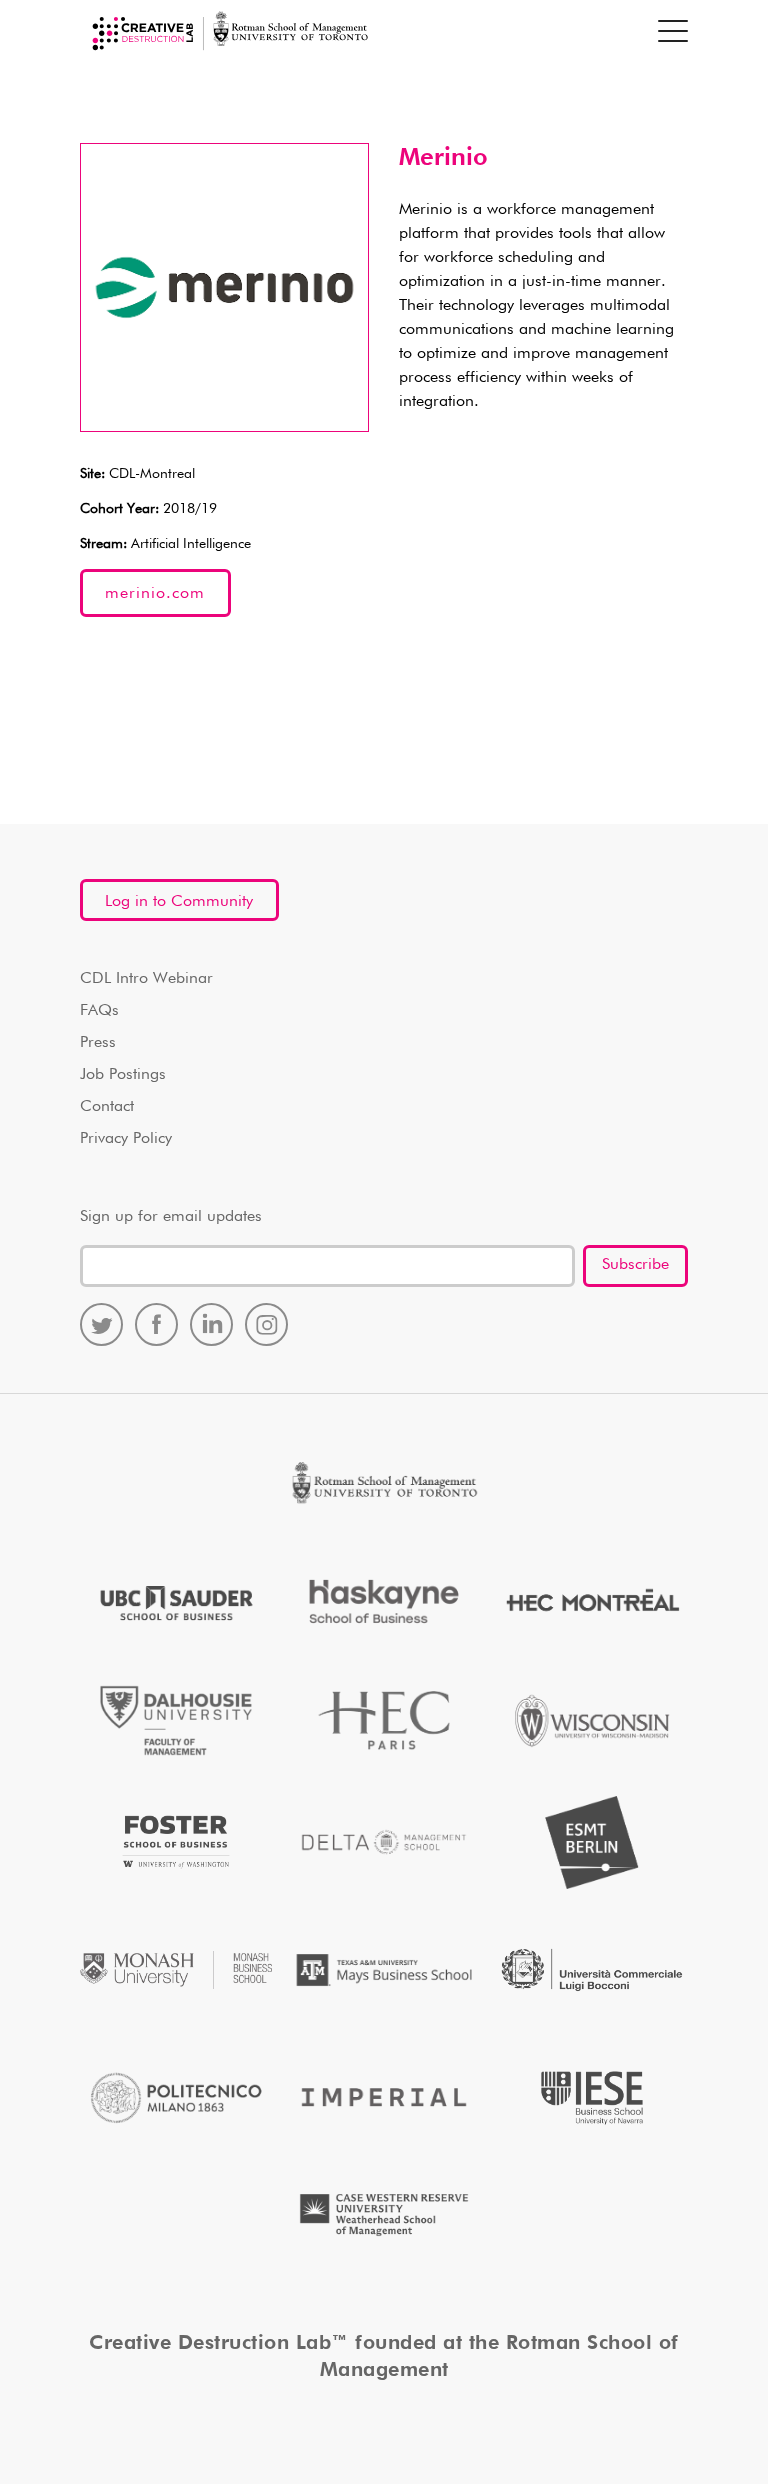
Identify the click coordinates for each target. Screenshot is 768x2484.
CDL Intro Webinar (146, 979)
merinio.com (155, 594)
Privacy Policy (126, 1139)
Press (98, 1043)
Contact (107, 1107)
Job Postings (123, 1075)
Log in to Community (179, 902)
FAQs (99, 1011)
